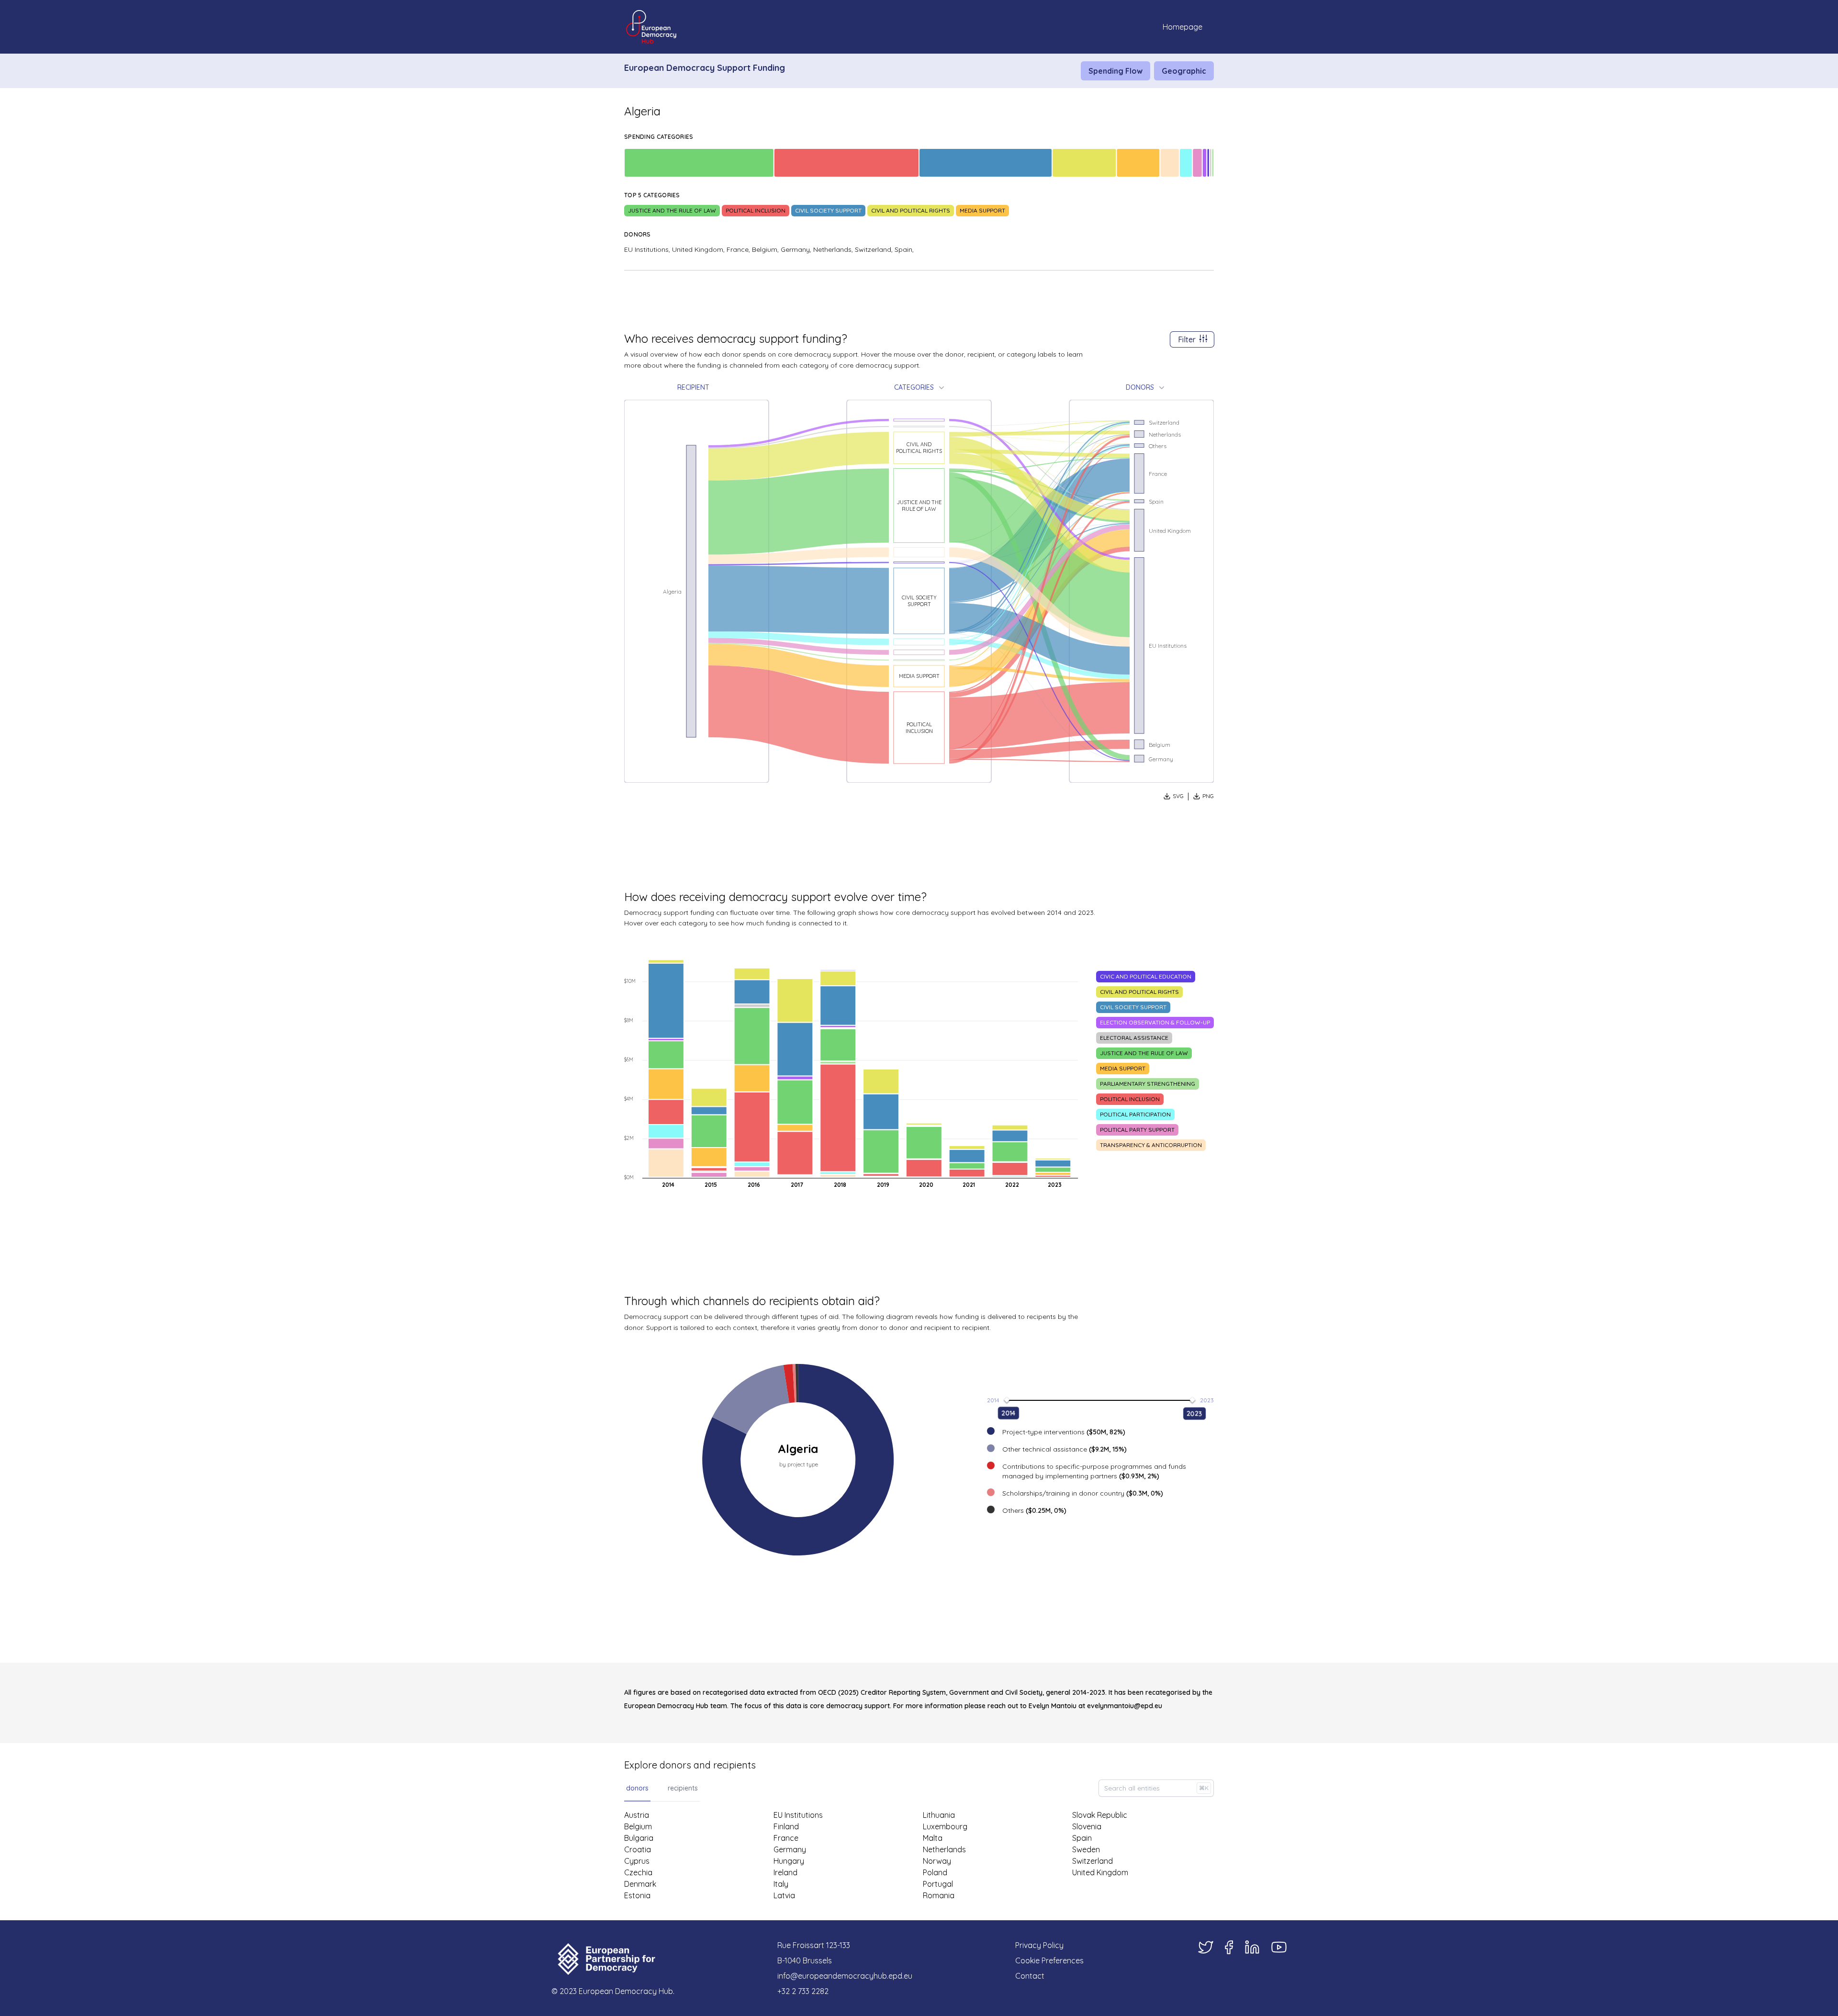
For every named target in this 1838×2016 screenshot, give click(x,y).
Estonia (637, 1895)
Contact (1030, 1976)
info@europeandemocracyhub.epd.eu (845, 1976)
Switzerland (1093, 1861)
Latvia (784, 1895)
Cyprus (637, 1861)
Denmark (640, 1884)
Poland (935, 1872)
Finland (786, 1826)
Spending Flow (1115, 71)
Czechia (638, 1872)
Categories (914, 387)
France (786, 1838)
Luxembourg (945, 1826)
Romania (939, 1895)
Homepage (1182, 27)
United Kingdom (1100, 1872)
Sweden (1086, 1849)
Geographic (1184, 71)
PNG (1208, 796)
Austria (637, 1815)
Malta (933, 1838)
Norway (937, 1861)
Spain (1082, 1838)
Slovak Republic (1100, 1815)
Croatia (638, 1849)
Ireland (785, 1872)
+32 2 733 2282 (803, 1991)
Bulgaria (639, 1838)
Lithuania (939, 1815)
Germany (790, 1849)
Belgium (638, 1826)
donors (637, 1788)
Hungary (789, 1861)
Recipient (693, 387)
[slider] (1007, 1400)
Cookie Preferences (1049, 1960)
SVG (1178, 796)
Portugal (938, 1884)
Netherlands (944, 1849)
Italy (781, 1884)
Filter (1187, 339)
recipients (683, 1788)
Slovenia (1087, 1826)
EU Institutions (798, 1815)
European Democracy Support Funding (705, 68)
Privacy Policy (1039, 1945)
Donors (1140, 387)
